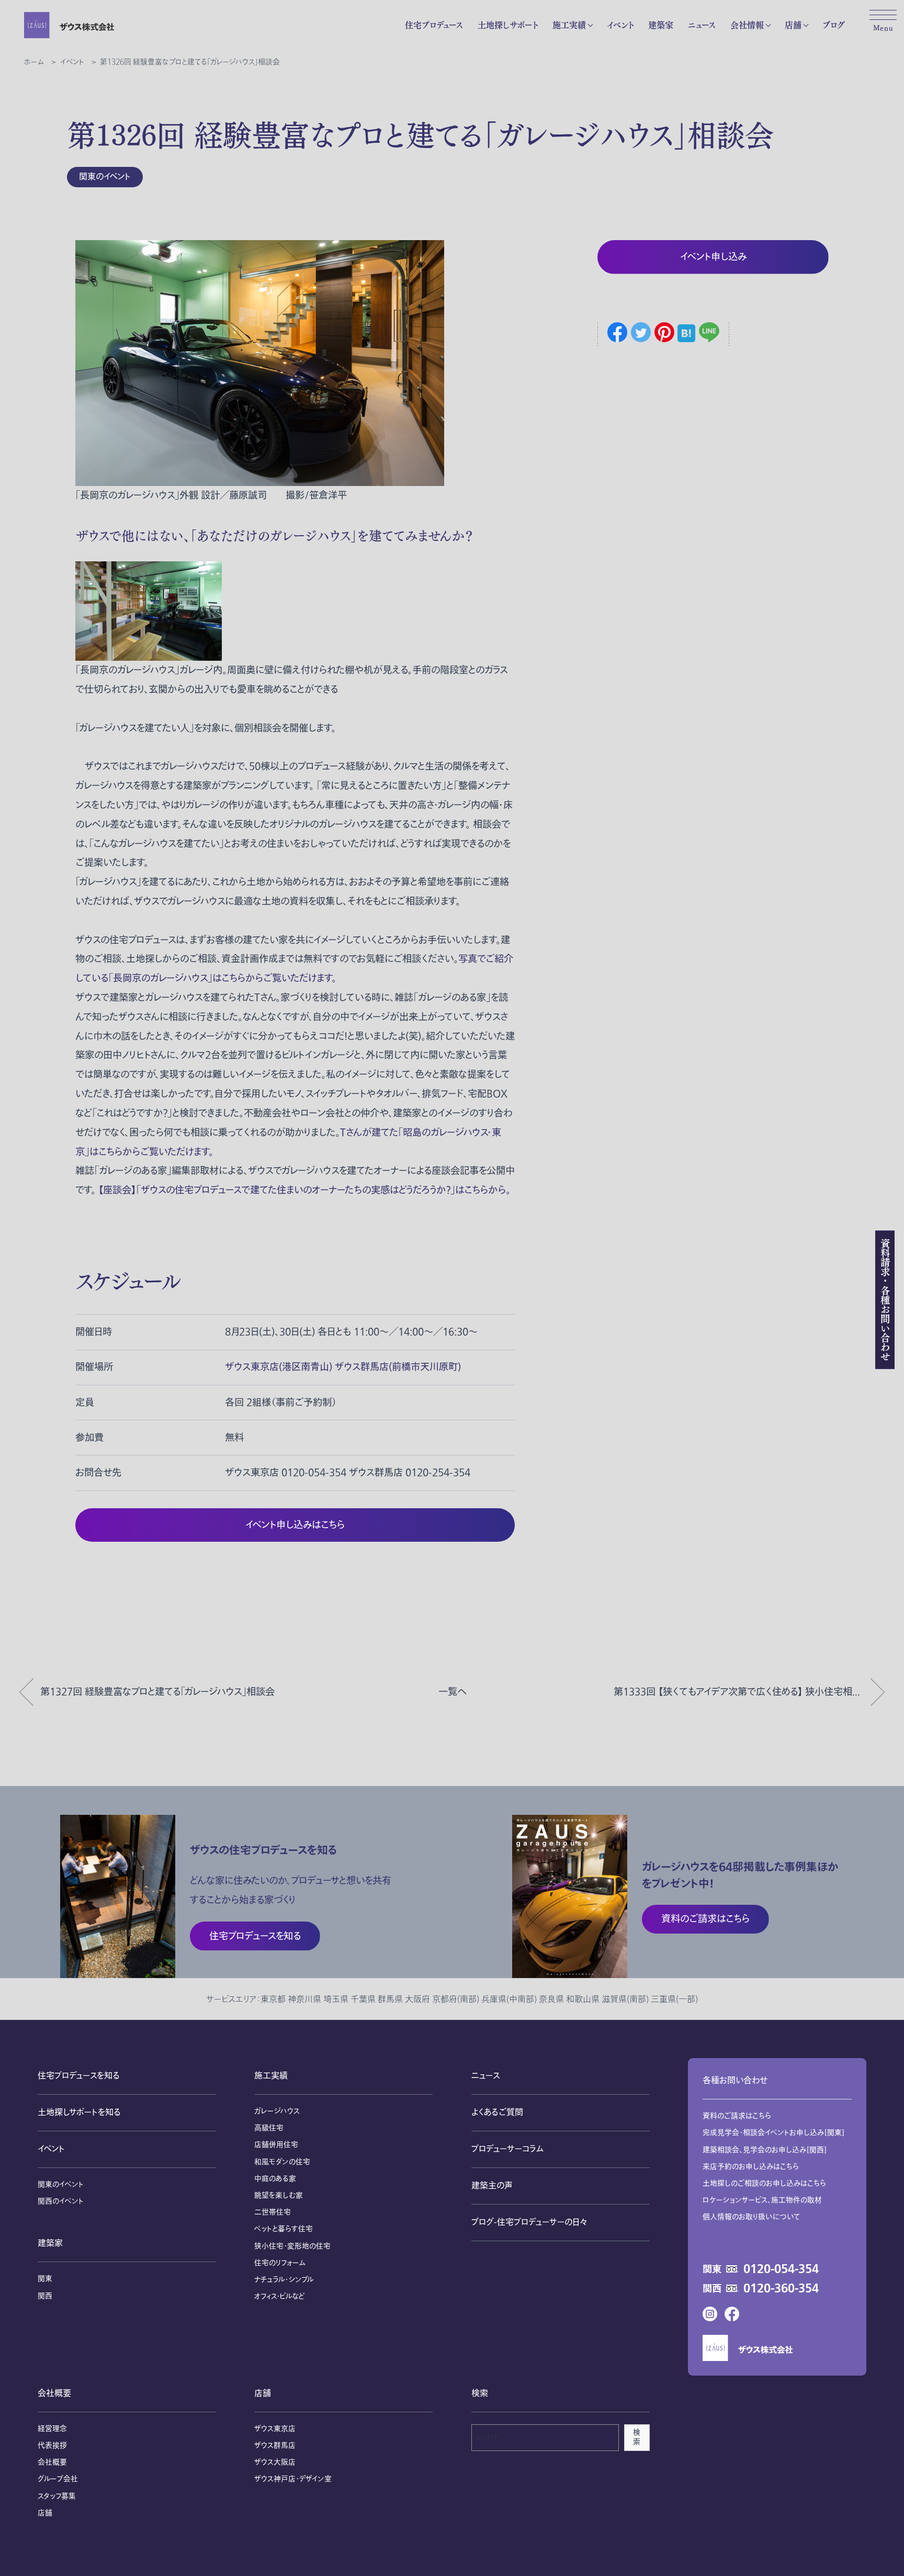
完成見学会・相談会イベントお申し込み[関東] (773, 2133)
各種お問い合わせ (735, 2081)
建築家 (661, 25)
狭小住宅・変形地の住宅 (292, 2246)
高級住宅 (269, 2128)
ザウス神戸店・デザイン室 (293, 2479)
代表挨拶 (52, 2445)
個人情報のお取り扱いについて (752, 2217)
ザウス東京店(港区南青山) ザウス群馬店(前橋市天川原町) (343, 1367)
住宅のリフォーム (280, 2263)
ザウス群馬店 (275, 2445)
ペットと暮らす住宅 (284, 2229)
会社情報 (747, 25)
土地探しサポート (508, 25)
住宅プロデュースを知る (79, 2076)
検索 (637, 2437)
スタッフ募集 (57, 2496)
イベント (620, 25)
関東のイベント (105, 177)
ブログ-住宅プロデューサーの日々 (529, 2222)
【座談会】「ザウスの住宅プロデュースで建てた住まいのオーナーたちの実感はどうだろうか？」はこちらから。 (303, 1190)
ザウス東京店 (275, 2429)
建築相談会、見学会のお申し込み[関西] (765, 2150)
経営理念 (52, 2429)
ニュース (702, 25)
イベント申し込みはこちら (295, 1525)
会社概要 (54, 2393)
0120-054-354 (781, 2269)
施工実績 (569, 25)
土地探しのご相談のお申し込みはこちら (764, 2183)
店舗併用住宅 (276, 2145)
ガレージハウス (277, 2111)
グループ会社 (58, 2479)
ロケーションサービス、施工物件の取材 (762, 2200)
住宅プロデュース (434, 25)
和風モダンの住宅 (282, 2162)
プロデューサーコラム (507, 2149)
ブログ (834, 25)
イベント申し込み (713, 257)
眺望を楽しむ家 (279, 2195)
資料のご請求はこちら (737, 2116)
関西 (45, 2296)
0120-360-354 (781, 2289)
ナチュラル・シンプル (284, 2280)
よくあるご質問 (497, 2112)
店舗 (793, 25)
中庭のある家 (275, 2179)
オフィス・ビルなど (279, 2296)
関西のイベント (61, 2201)
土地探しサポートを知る (79, 2112)
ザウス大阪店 (275, 2462)
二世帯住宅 (273, 2212)
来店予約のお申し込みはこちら (751, 2167)
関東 (45, 2279)
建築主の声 (492, 2186)
